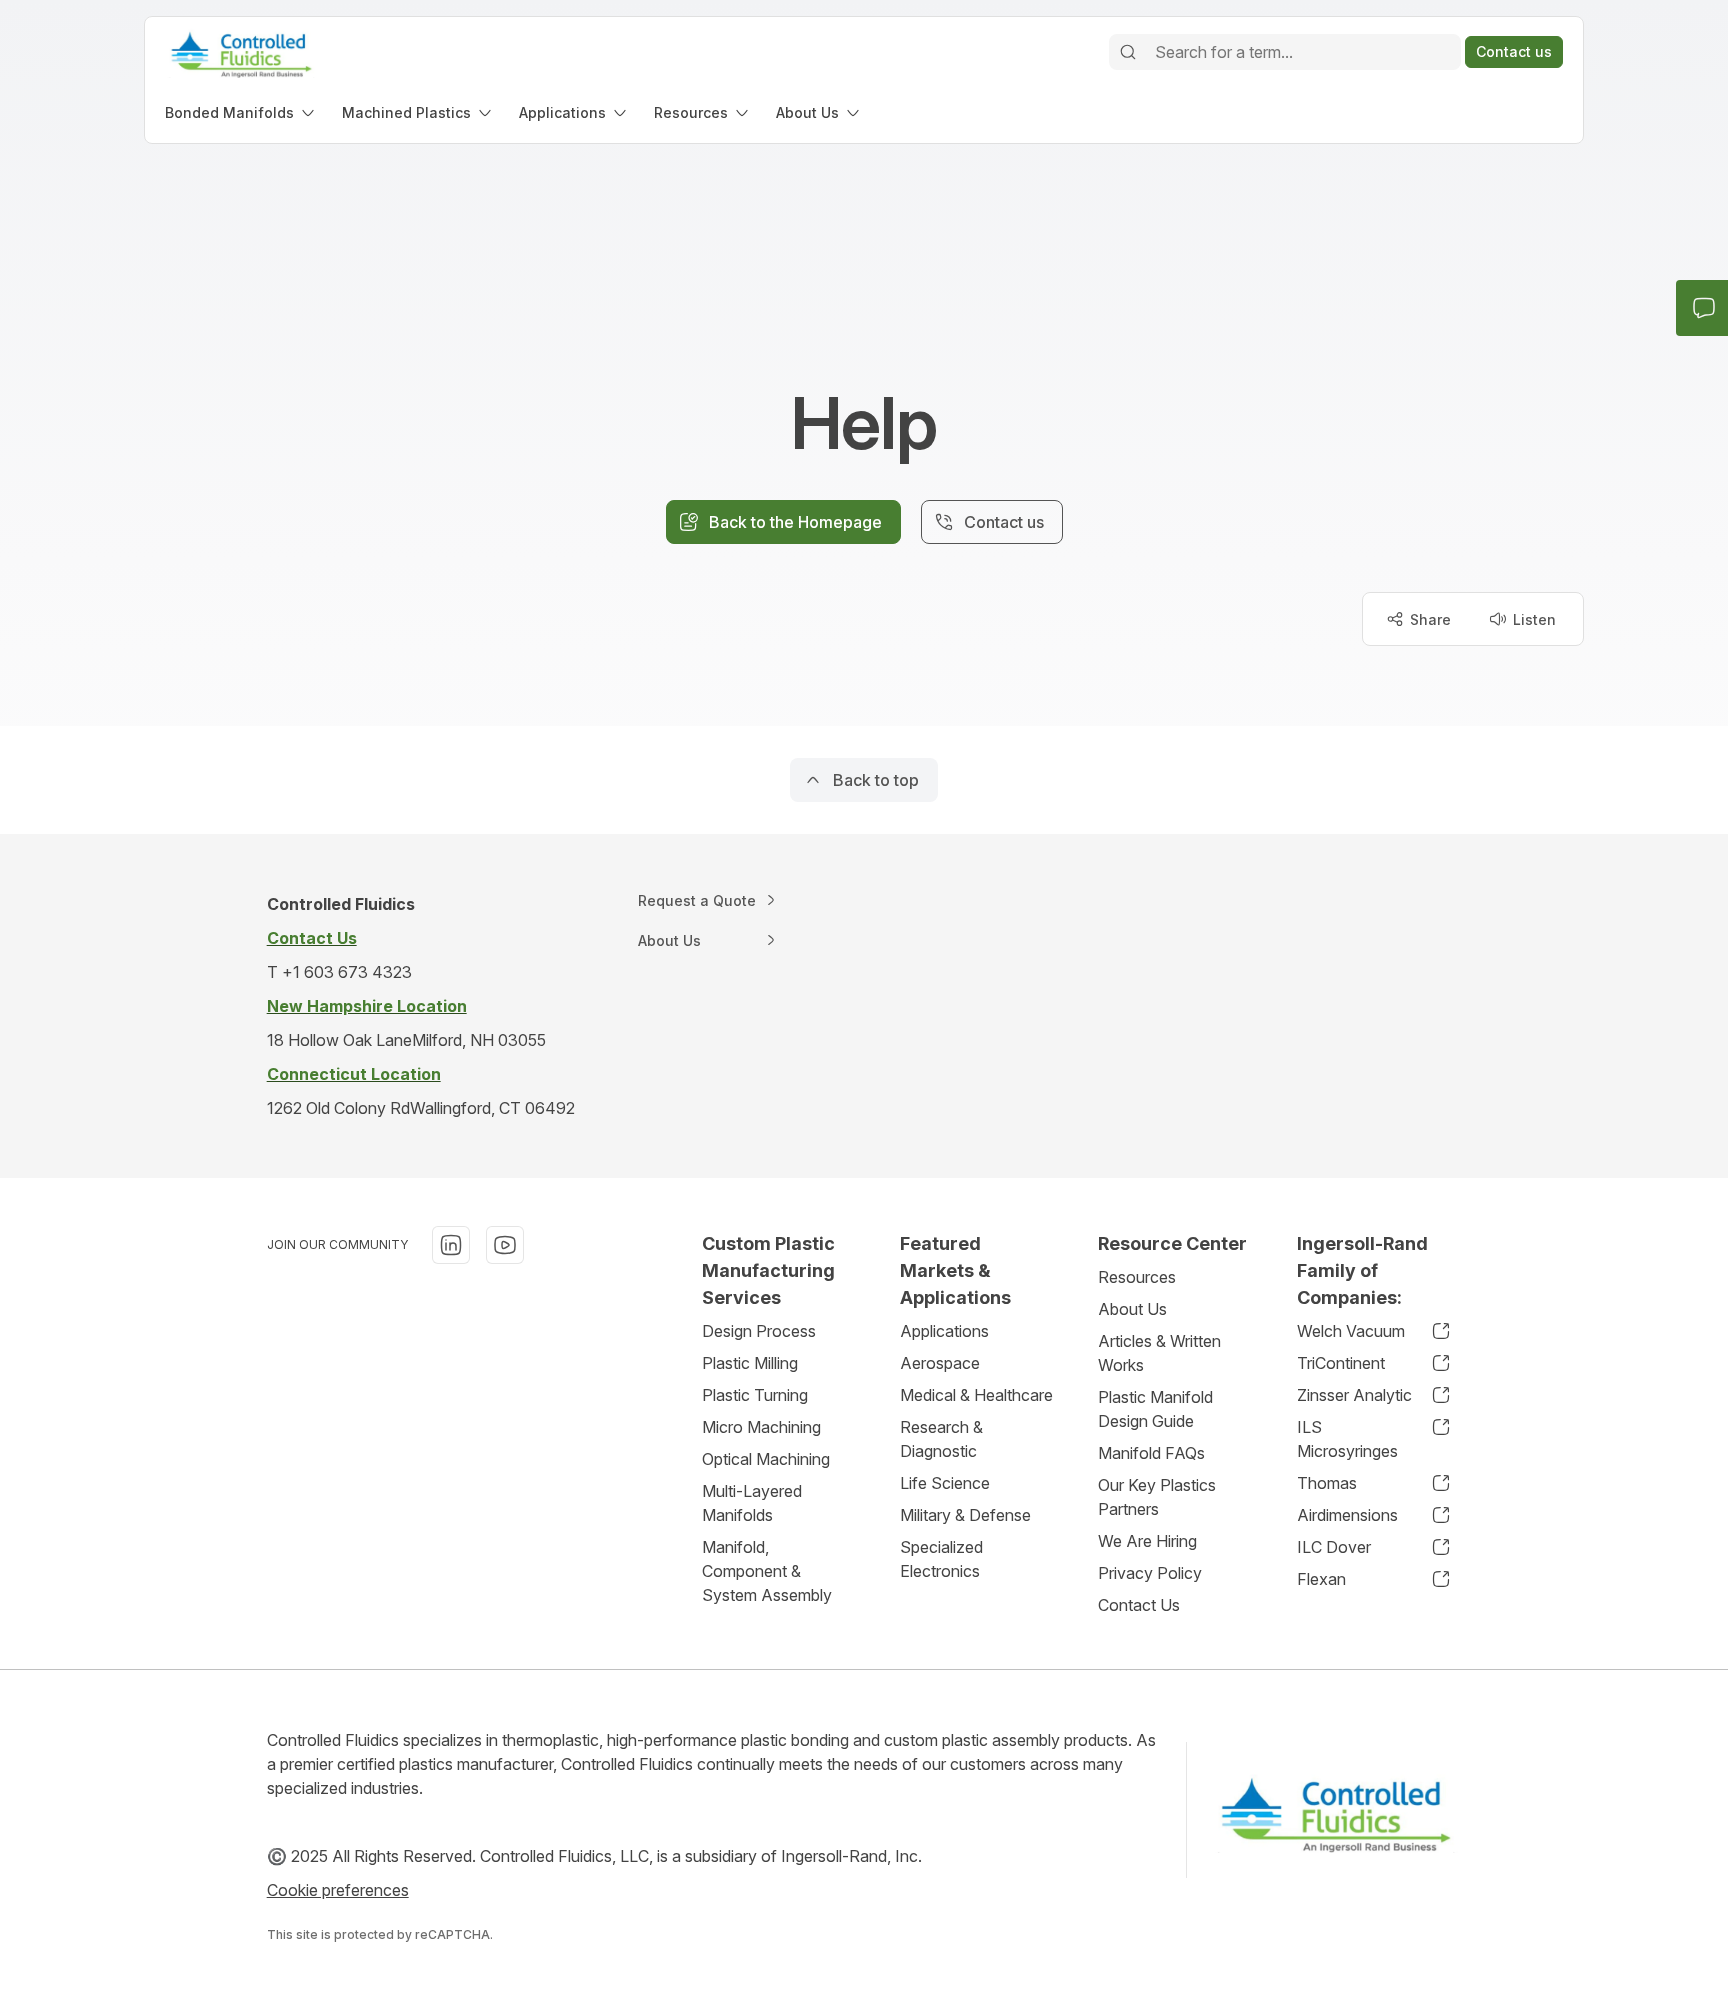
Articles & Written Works (1159, 1353)
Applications (944, 1331)
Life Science (945, 1483)
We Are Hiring (1147, 1541)
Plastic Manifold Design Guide (1155, 1409)
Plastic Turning (755, 1395)
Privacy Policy (1150, 1573)
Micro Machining (761, 1427)
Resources (1137, 1277)
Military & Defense (965, 1515)
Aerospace (940, 1363)
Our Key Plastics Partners (1157, 1497)
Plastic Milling (750, 1363)
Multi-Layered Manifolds (752, 1503)
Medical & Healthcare (976, 1395)
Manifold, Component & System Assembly (767, 1571)
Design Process (759, 1331)
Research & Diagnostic (941, 1439)
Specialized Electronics (941, 1559)
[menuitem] (241, 112)
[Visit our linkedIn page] (451, 1245)
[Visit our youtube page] (505, 1245)
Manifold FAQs (1151, 1453)
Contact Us (1139, 1605)
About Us (1132, 1309)
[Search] (1128, 52)
